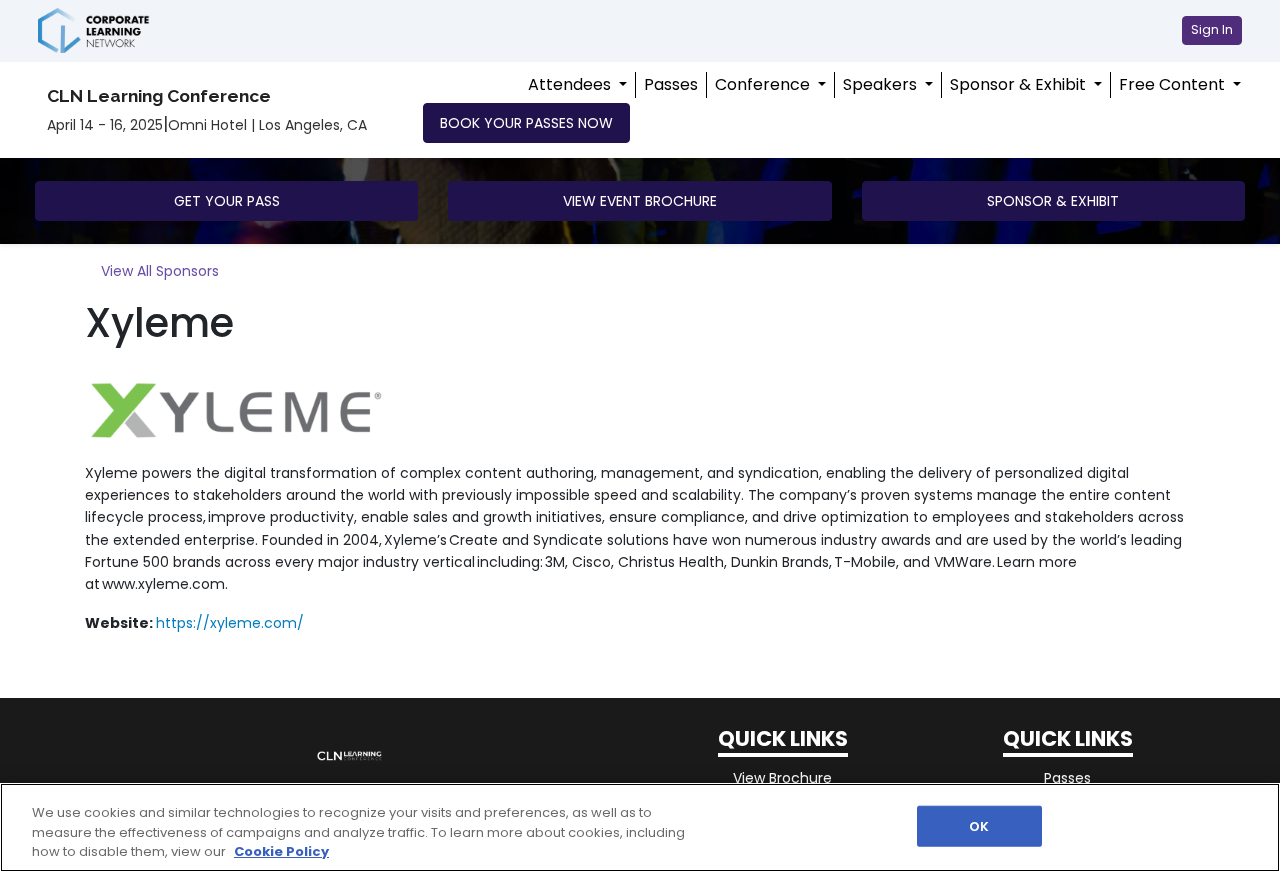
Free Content (1174, 84)
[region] (640, 827)
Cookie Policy (281, 851)
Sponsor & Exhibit (1020, 84)
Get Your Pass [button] (227, 201)
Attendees (571, 84)
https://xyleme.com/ (230, 623)
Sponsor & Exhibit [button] (1053, 201)
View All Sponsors (160, 271)
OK (979, 825)
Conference (764, 84)
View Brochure (782, 778)
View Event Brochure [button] (640, 201)
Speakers (882, 84)
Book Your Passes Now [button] (526, 123)
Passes (671, 84)
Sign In (1212, 29)
